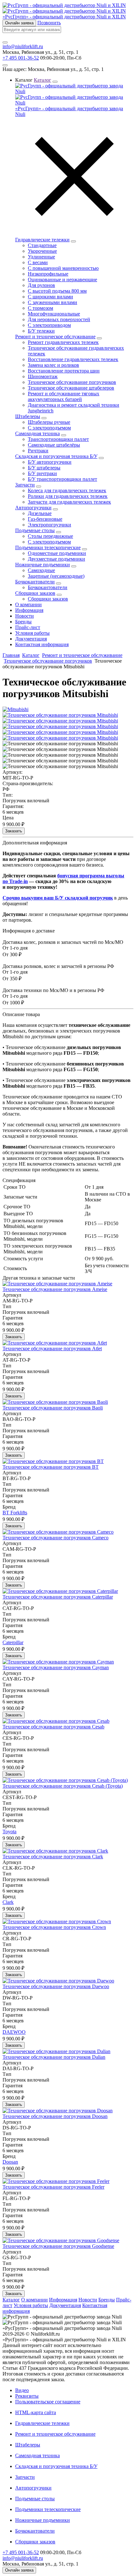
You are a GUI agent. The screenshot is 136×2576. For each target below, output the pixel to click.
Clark (8, 1902)
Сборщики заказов (35, 593)
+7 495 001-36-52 (21, 58)
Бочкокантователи (35, 582)
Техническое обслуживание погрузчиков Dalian (54, 2057)
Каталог (31, 655)
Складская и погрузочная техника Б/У (56, 456)
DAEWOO (14, 2032)
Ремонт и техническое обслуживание (55, 337)
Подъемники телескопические (48, 547)
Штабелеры (28, 416)
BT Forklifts (15, 1513)
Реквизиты (27, 2396)
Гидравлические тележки (42, 240)
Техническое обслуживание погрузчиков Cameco (56, 1538)
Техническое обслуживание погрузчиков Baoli (53, 1408)
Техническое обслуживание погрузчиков (48, 661)
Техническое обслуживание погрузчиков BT (51, 1467)
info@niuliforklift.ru (23, 46)
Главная (11, 655)
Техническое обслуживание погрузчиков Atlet (52, 1348)
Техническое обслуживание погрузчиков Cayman (56, 1667)
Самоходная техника (37, 433)
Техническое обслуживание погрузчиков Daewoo (56, 1986)
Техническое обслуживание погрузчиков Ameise (55, 1289)
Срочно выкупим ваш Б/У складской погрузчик (58, 898)
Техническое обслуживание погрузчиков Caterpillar (58, 1597)
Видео (22, 2390)
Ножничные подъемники (43, 565)
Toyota (9, 1832)
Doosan (10, 2162)
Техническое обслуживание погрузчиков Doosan (55, 2116)
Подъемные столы (35, 530)
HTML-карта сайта (36, 2412)
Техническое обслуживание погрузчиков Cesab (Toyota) (63, 1786)
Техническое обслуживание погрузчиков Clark (53, 1857)
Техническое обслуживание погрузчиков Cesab (53, 1727)
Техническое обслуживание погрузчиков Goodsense (58, 2246)
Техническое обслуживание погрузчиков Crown (54, 1927)
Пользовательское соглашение (48, 2402)
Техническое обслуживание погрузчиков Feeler (53, 2187)
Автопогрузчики (33, 508)
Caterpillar (13, 1642)
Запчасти (25, 485)
